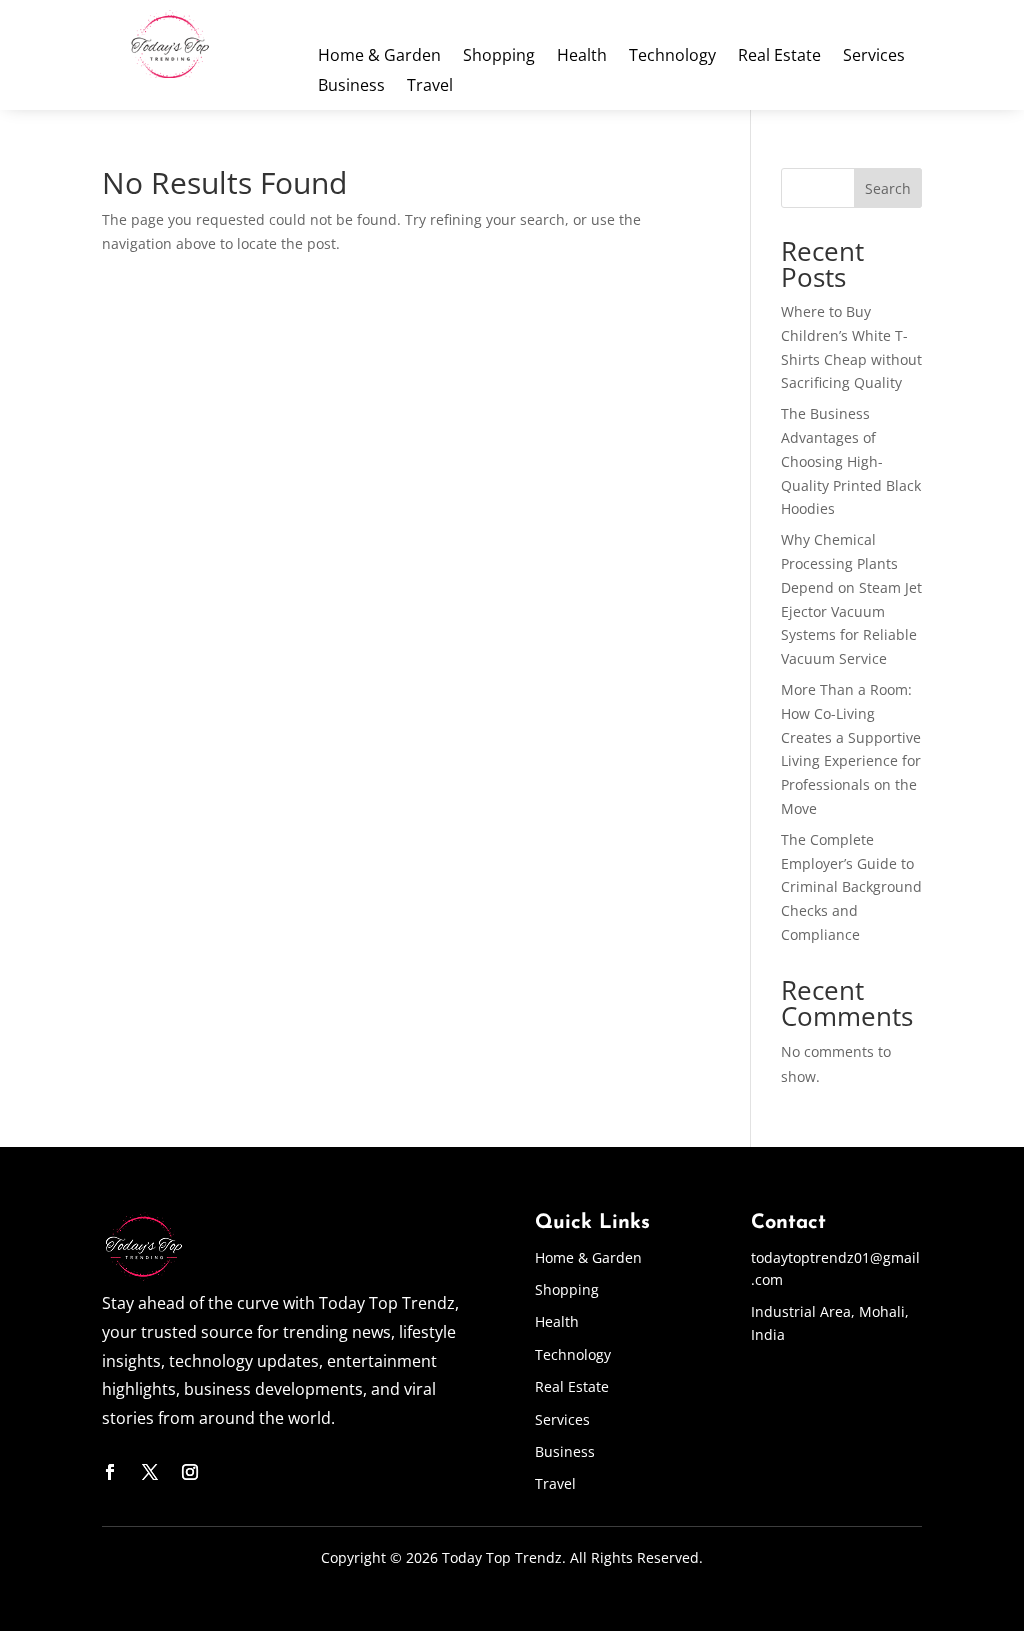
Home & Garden (379, 57)
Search (888, 188)
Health (582, 57)
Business (351, 87)
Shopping (499, 57)
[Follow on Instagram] (190, 1472)
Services (874, 57)
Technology (672, 57)
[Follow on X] (150, 1472)
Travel (430, 87)
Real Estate (779, 57)
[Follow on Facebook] (110, 1472)
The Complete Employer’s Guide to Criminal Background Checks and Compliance (851, 887)
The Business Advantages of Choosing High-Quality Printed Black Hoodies (851, 461)
